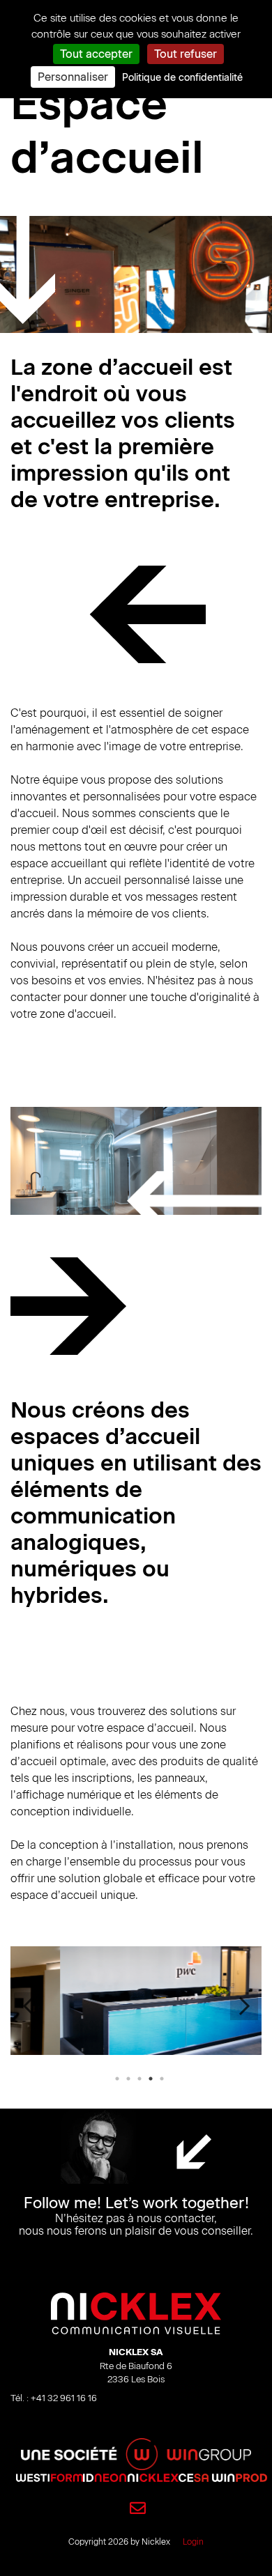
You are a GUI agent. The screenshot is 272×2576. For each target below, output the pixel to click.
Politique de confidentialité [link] (182, 78)
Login (193, 2542)
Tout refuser (186, 54)
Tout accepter (96, 54)
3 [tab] (139, 2079)
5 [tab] (162, 2079)
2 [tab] (128, 2079)
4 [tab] (151, 2079)
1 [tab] (117, 2079)
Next (244, 2006)
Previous (28, 2006)
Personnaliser (73, 77)
